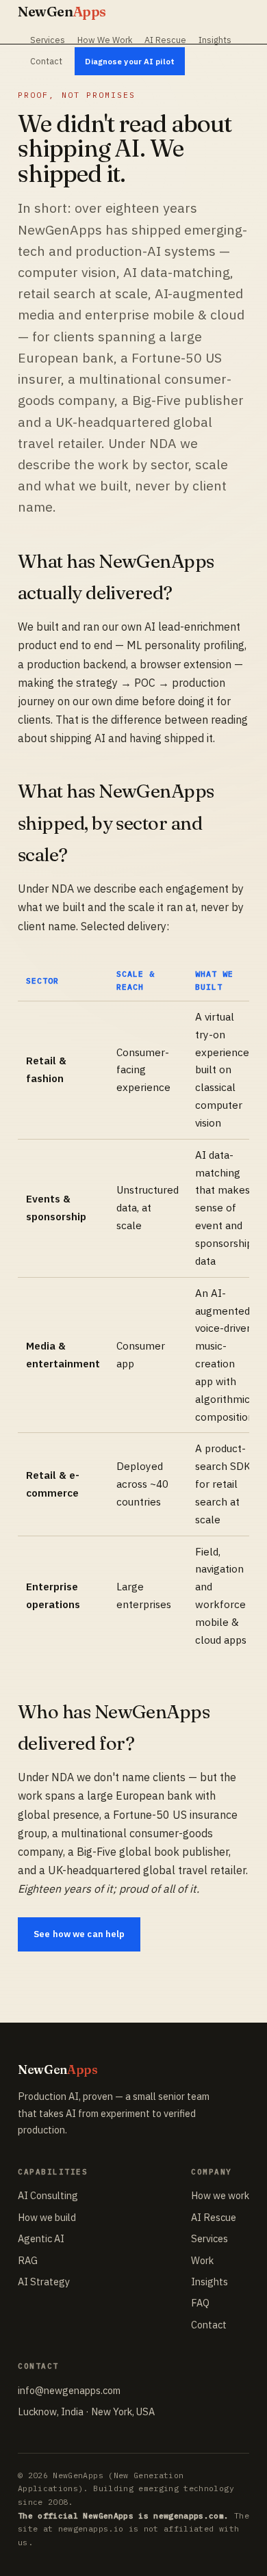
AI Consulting (48, 2195)
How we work (220, 2195)
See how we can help (79, 1934)
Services (48, 40)
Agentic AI (41, 2238)
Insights (215, 40)
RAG (28, 2260)
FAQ (200, 2303)
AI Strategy (44, 2282)
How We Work (105, 40)
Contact (46, 61)
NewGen (62, 11)
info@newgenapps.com (69, 2390)
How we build (47, 2217)
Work (202, 2260)
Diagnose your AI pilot (130, 61)
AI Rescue (165, 40)
